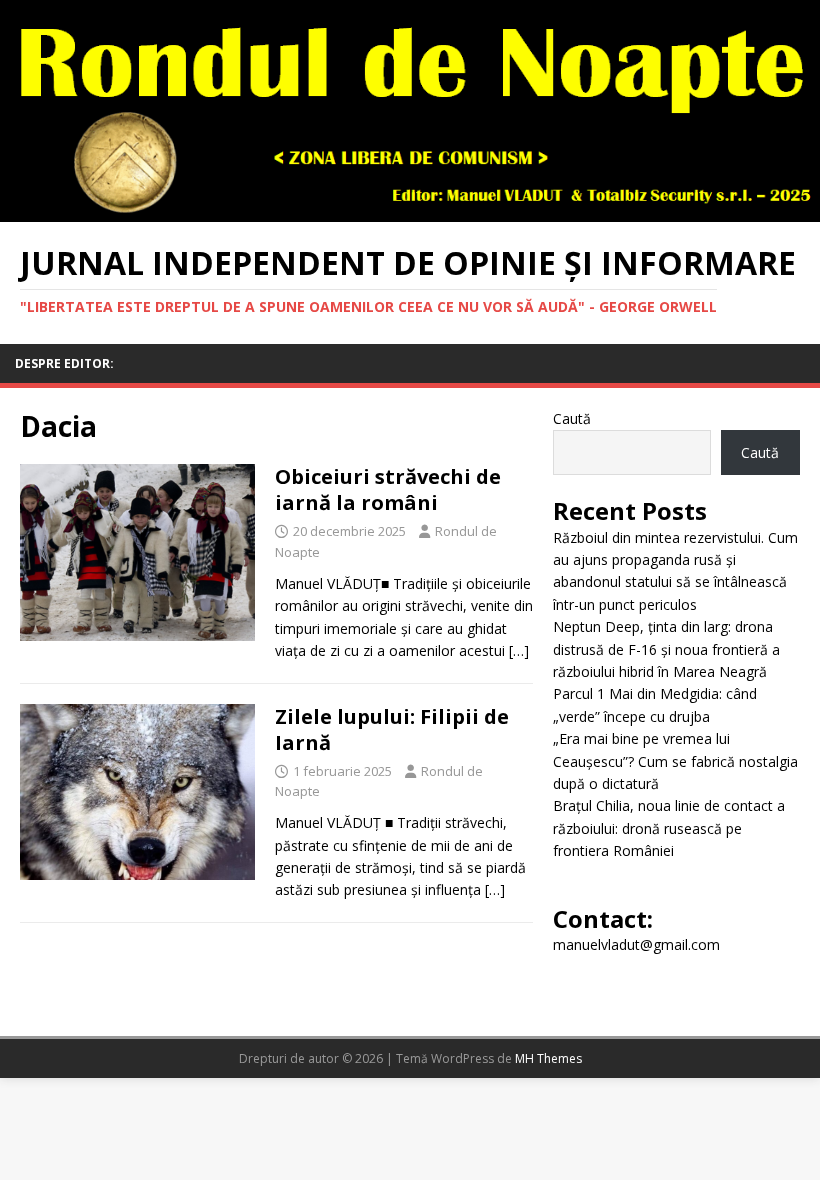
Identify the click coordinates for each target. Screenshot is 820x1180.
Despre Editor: (64, 363)
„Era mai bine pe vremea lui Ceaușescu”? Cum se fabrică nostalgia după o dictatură (675, 761)
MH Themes (548, 1058)
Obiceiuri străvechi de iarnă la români (388, 489)
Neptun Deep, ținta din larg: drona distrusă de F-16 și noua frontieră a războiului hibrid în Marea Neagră (666, 649)
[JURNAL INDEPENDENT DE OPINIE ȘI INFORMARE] (410, 210)
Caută (572, 418)
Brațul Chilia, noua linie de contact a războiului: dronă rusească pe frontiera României (669, 828)
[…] (519, 650)
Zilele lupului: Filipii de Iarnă (392, 729)
